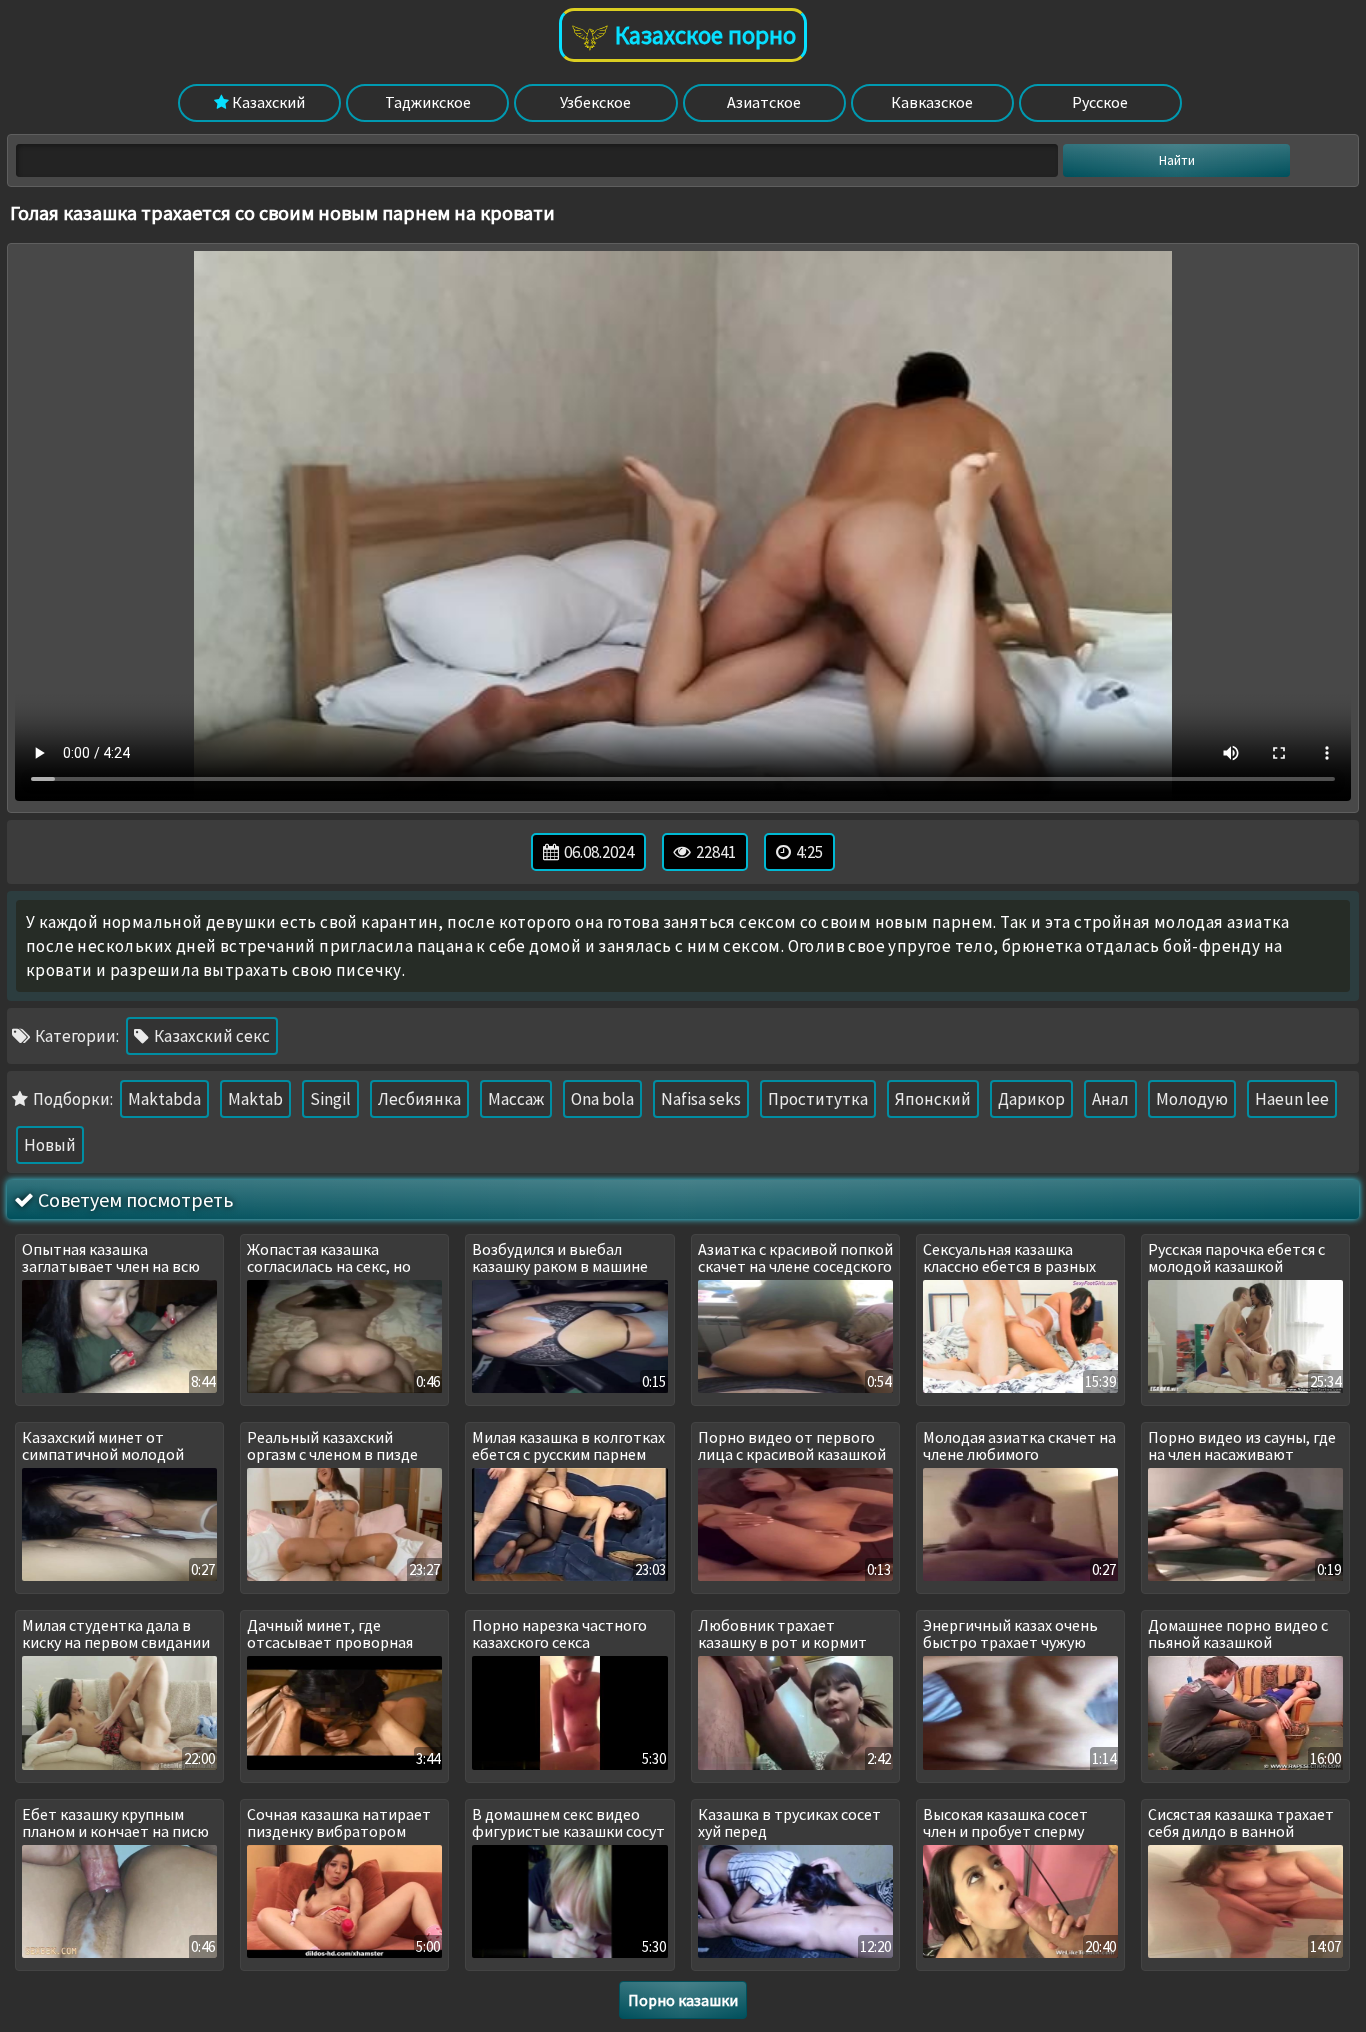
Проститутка (818, 1099)
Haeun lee (1292, 1099)
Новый (50, 1145)
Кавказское (932, 102)
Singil (330, 1099)
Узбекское (595, 102)
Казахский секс (210, 1036)
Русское (1100, 102)
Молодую (1192, 1099)
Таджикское (428, 102)
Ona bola (602, 1099)
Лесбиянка (419, 1099)
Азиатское (764, 102)
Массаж (516, 1099)
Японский (933, 1099)
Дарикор (1031, 1099)
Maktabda (164, 1099)
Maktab (255, 1099)
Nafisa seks (701, 1099)
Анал (1110, 1099)
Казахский (267, 102)
